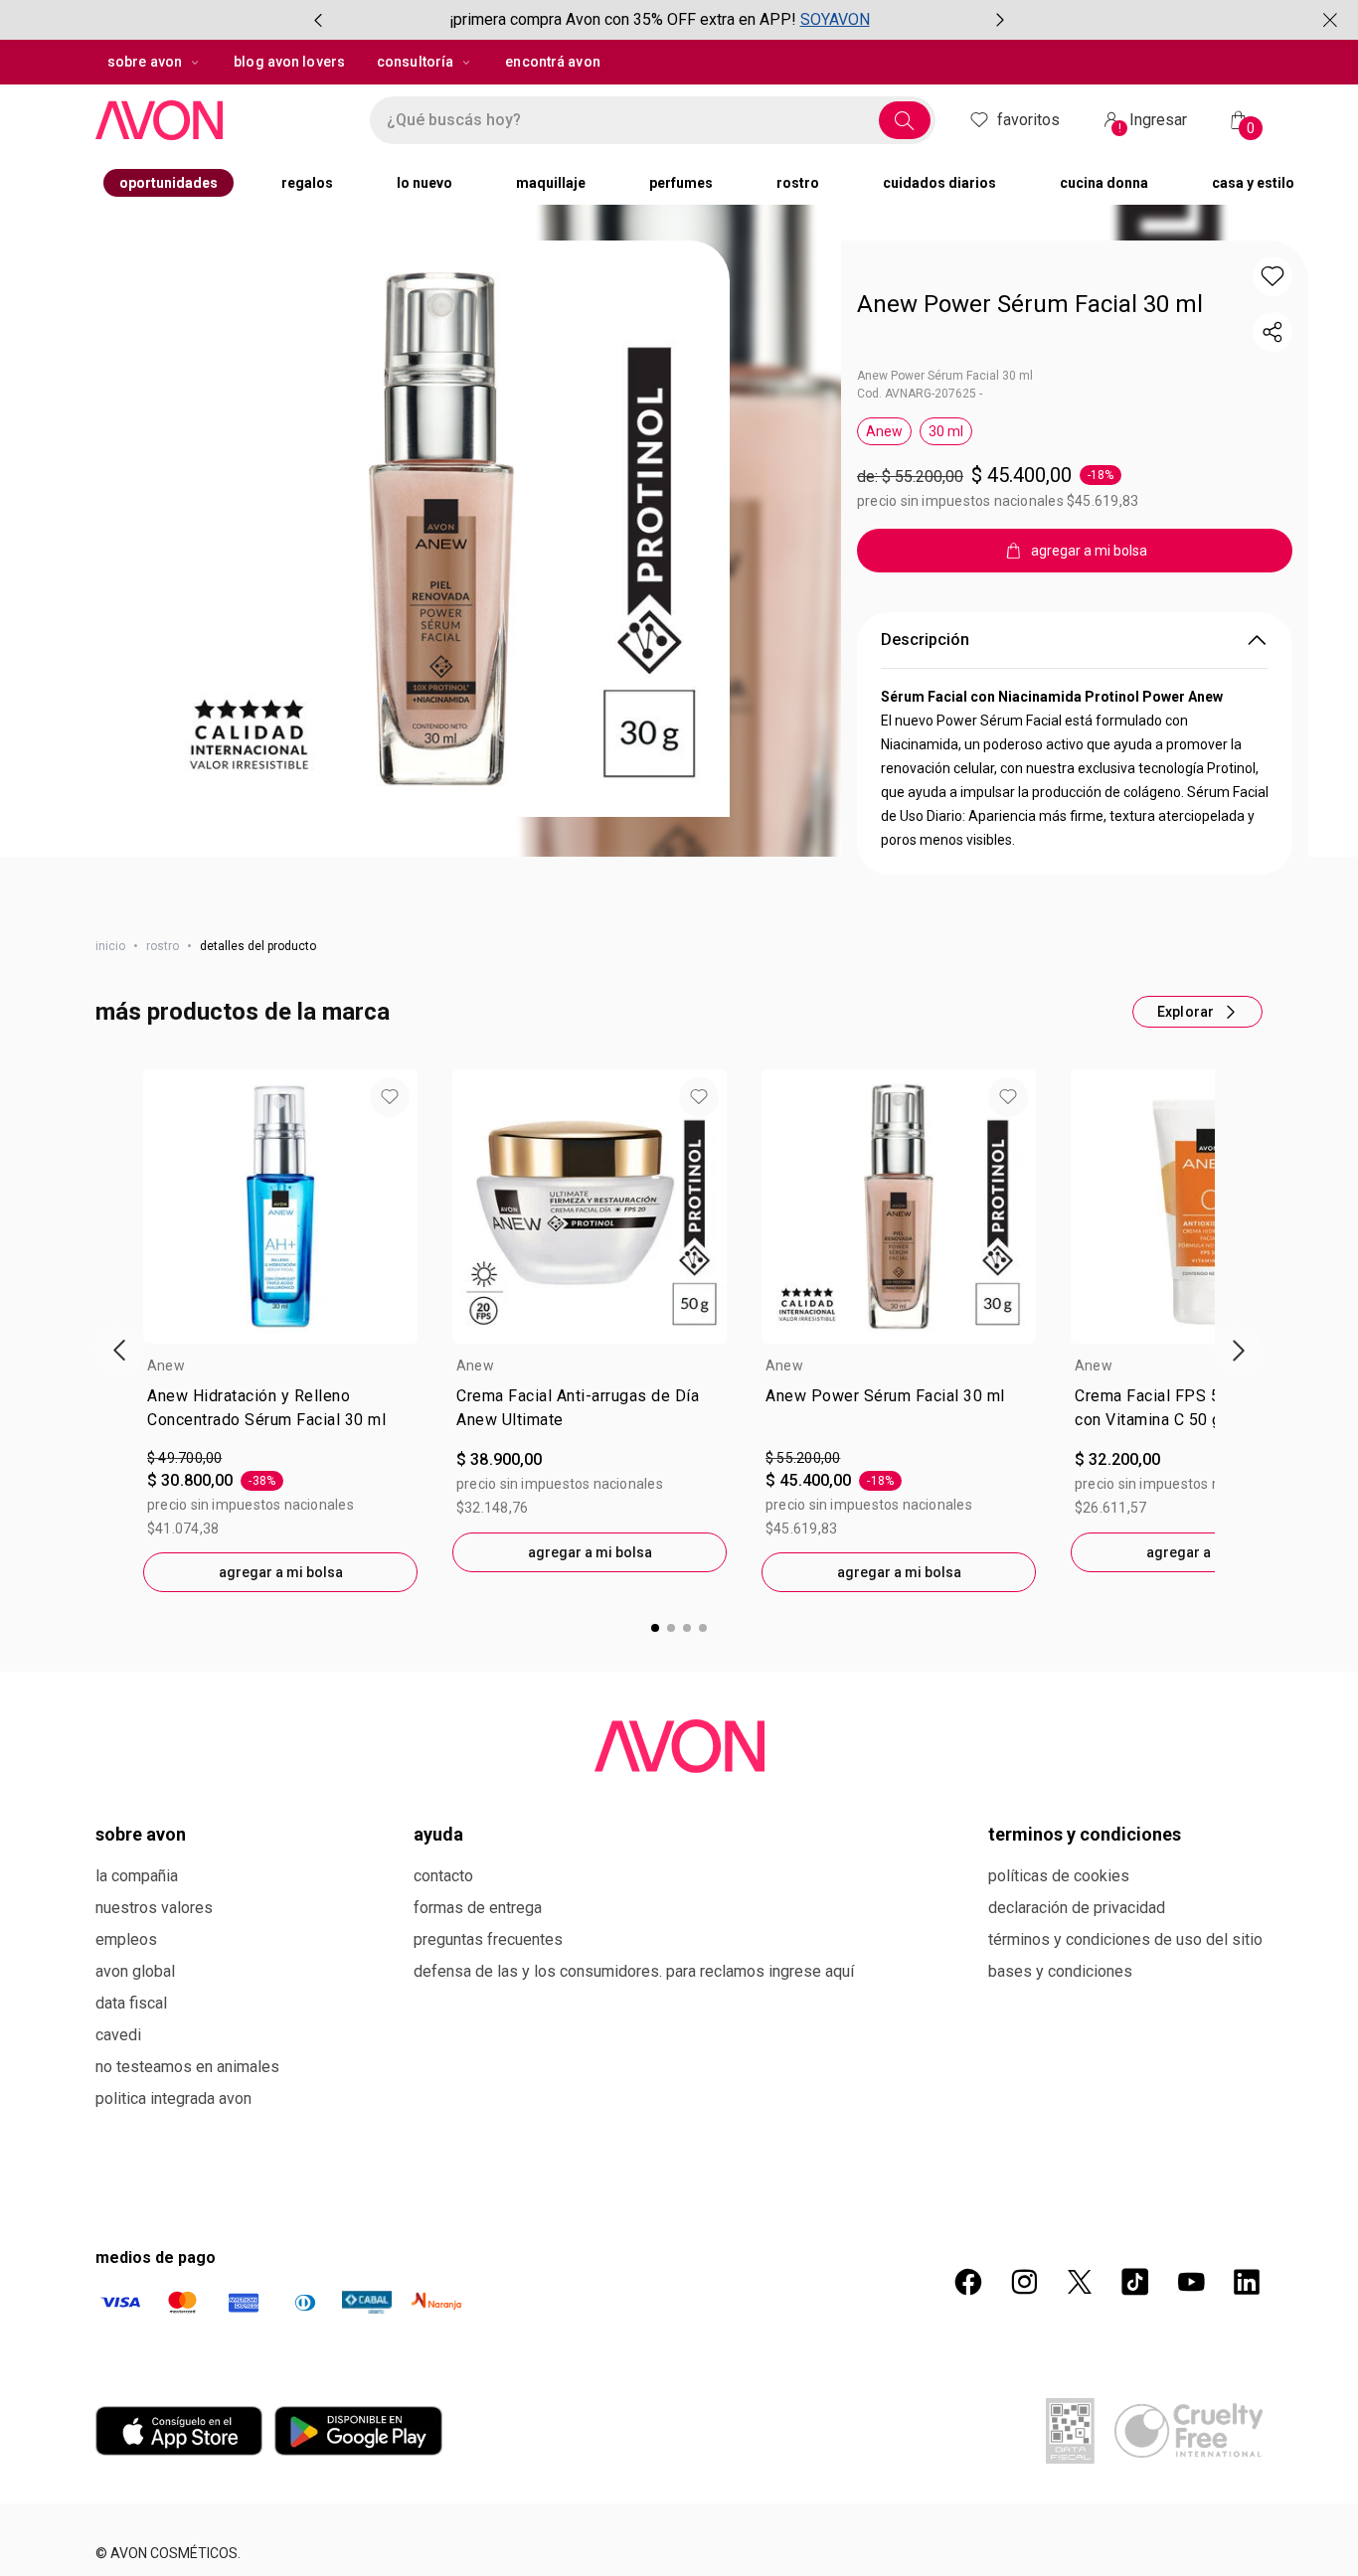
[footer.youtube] (1191, 2423)
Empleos (126, 2081)
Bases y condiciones (1060, 2112)
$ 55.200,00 (803, 1599)
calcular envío (945, 627)
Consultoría (415, 62)
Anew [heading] (166, 1507)
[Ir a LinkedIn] (1247, 2423)
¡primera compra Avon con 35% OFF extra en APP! (623, 19)
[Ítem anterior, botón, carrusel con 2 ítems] (318, 20)
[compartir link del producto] (1273, 332)
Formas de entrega (478, 2049)
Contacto (443, 2017)
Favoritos (1028, 120)
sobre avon (145, 62)
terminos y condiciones (1085, 1975)
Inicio (110, 1087)
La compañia (137, 2017)
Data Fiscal (131, 2144)
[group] (659, 20)
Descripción (925, 781)
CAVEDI (118, 2176)
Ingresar (1153, 123)
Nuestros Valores (154, 2049)
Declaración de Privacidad (1077, 2049)
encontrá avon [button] (552, 62)
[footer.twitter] (1080, 2423)
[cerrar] (1330, 20)
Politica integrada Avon (173, 2240)
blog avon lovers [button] (289, 62)
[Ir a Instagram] (1024, 2423)
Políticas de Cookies (1059, 2017)
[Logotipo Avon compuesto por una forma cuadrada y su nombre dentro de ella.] (223, 120)
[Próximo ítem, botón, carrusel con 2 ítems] (1000, 20)
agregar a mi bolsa (281, 1713)
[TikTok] (1135, 2423)
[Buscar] (905, 120)
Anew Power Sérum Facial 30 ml (1030, 304)
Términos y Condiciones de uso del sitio (1125, 2081)
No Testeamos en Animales (187, 2208)
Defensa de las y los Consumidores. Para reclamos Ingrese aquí (634, 2112)
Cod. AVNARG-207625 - (920, 394)
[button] (441, 529)
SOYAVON (835, 19)
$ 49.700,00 (184, 1599)
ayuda (438, 1975)
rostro (163, 1087)
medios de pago (156, 2399)
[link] (280, 1553)
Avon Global (135, 2112)
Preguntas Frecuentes (488, 2081)
